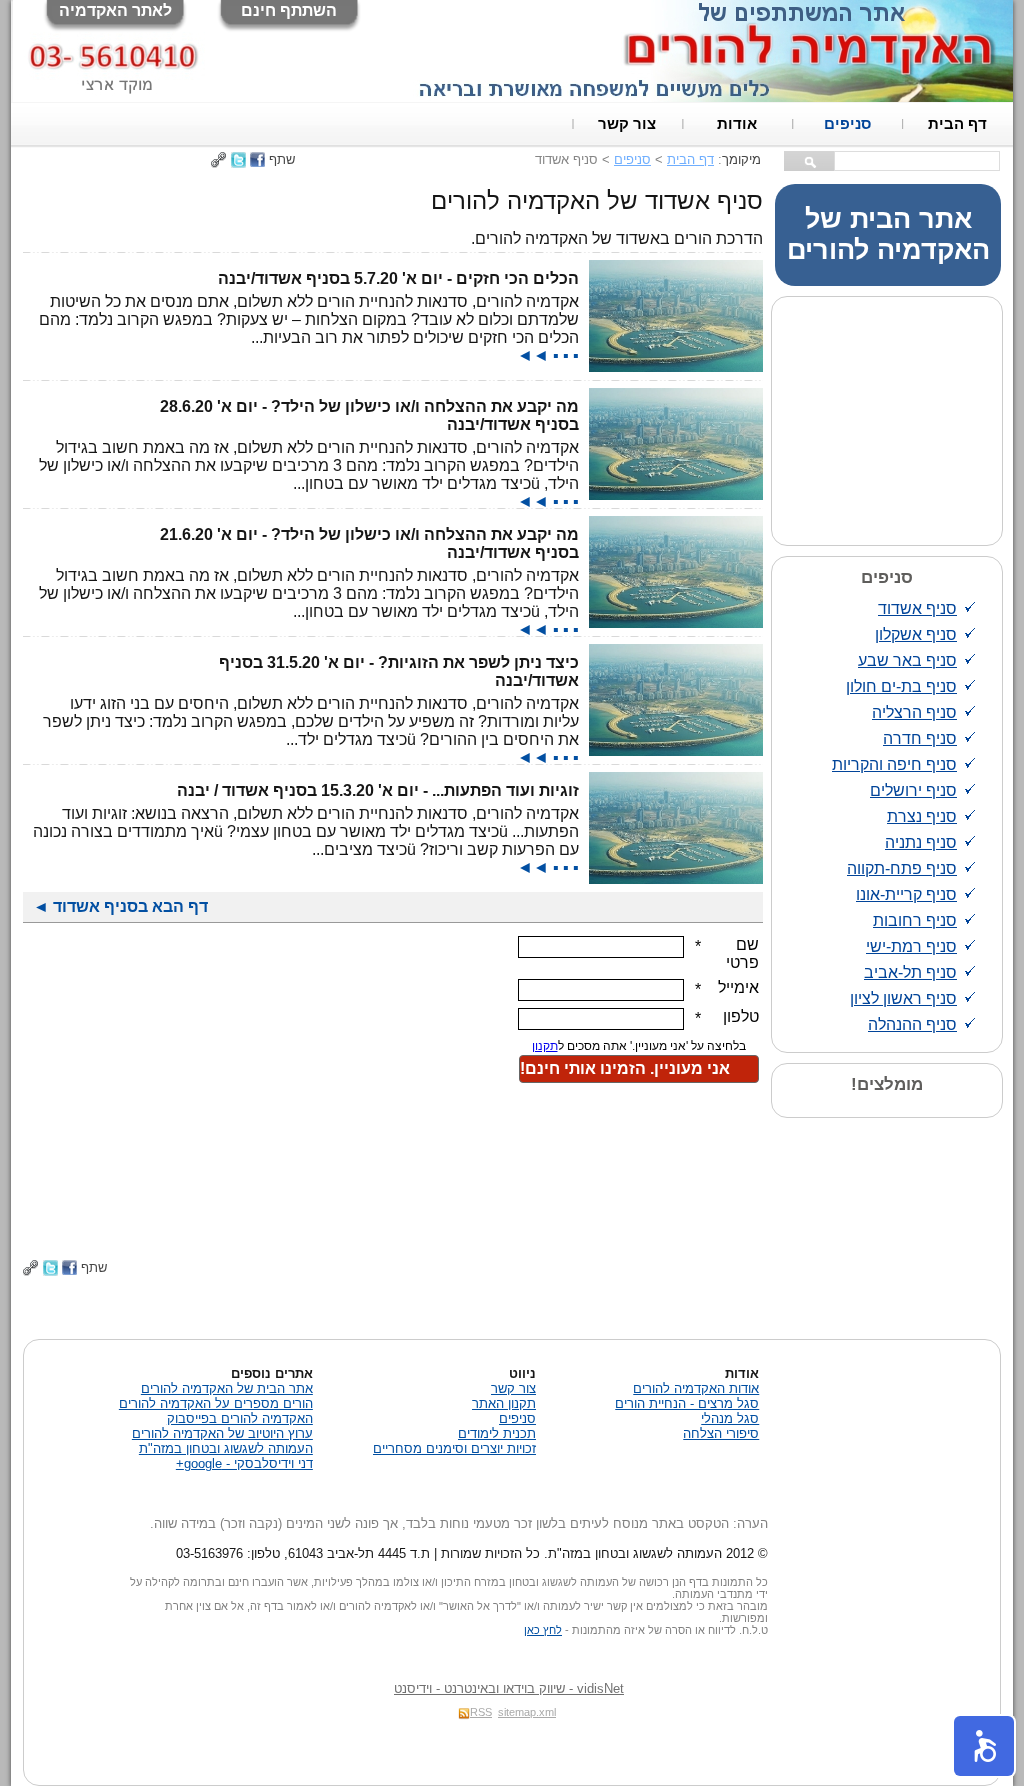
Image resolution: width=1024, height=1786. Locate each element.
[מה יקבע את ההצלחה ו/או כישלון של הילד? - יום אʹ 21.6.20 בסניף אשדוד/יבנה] (676, 622)
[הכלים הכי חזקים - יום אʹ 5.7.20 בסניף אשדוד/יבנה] (676, 366)
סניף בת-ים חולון (901, 686)
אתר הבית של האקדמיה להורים (888, 234)
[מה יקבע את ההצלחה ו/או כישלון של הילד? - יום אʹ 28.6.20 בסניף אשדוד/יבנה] (676, 494)
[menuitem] (958, 124)
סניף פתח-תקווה (902, 868)
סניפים (847, 124)
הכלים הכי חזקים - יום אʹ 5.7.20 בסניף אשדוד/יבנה (398, 278)
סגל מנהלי (730, 1418)
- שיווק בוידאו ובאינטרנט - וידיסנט (509, 1688)
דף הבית (957, 124)
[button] (984, 1746)
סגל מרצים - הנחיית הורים (687, 1403)
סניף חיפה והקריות (894, 764)
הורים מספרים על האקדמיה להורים (216, 1403)
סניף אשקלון (916, 634)
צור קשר (627, 124)
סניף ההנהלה (912, 1024)
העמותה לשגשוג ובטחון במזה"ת (226, 1448)
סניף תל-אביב (910, 972)
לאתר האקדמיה (115, 10)
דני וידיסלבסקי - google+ (244, 1463)
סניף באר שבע (907, 660)
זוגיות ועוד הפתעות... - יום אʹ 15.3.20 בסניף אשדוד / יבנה (378, 790)
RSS (481, 1712)
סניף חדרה (920, 738)
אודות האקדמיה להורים (696, 1388)
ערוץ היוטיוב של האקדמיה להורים (222, 1433)
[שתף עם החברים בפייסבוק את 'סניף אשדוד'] (257, 159)
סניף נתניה (921, 842)
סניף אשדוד (917, 608)
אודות (737, 124)
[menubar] (793, 124)
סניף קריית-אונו (906, 894)
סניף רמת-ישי (911, 946)
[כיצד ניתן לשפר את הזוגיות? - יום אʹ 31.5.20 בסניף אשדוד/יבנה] (676, 750)
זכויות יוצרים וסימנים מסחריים (454, 1448)
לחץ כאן (543, 1630)
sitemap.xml (527, 1712)
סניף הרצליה (914, 712)
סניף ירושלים (913, 790)
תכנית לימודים (497, 1433)
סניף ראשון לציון (903, 998)
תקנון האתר (504, 1403)
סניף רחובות (915, 920)
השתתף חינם (289, 10)
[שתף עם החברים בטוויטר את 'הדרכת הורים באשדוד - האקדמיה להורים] (238, 159)
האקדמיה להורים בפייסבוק (240, 1418)
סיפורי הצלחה (721, 1433)
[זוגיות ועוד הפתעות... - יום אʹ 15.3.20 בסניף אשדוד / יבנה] (676, 878)
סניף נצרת (922, 816)
